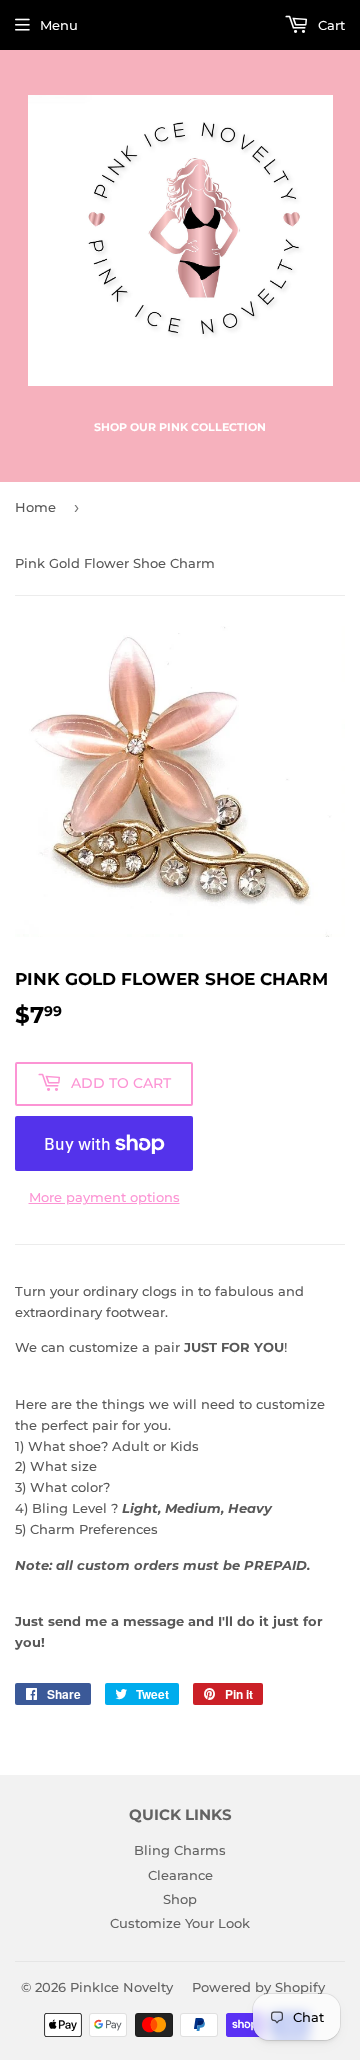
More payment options (104, 1197)
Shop (180, 1899)
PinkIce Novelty (121, 1987)
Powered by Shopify (258, 1987)
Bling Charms (180, 1850)
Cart (329, 25)
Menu (59, 25)
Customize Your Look (180, 1923)
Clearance (180, 1875)
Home (35, 507)
